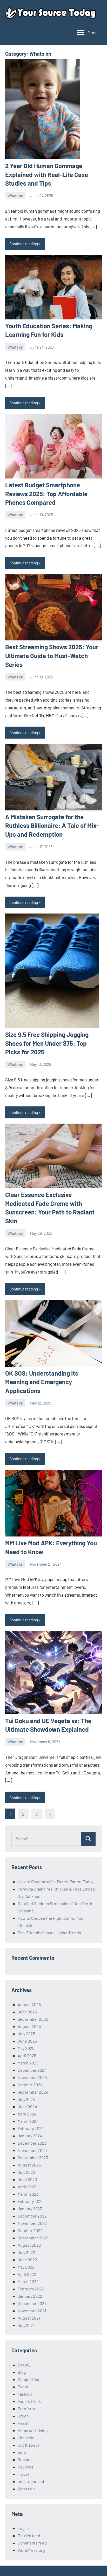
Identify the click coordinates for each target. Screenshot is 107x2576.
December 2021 (32, 2303)
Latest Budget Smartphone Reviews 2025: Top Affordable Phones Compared (46, 494)
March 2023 (28, 2194)
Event (23, 2387)
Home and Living (33, 2430)
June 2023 (27, 2179)
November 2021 (32, 2311)
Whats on (15, 196)
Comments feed (32, 2543)
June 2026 (27, 2012)
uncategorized (31, 2481)
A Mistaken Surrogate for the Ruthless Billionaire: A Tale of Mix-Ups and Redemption (52, 826)
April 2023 (27, 2187)
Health (24, 2423)
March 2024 (28, 2121)
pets (22, 2452)
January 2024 (30, 2136)
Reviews (25, 2467)
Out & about (28, 2445)
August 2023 (29, 2165)
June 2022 (27, 2260)
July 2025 (26, 2034)
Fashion (25, 2394)
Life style (26, 2438)
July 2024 (26, 2099)
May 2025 (26, 2048)
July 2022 (26, 2252)
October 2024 (30, 2085)
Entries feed (29, 2536)
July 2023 (26, 2172)
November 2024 (32, 2077)
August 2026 (29, 2004)
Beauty (24, 2365)
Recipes (25, 2460)
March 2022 (28, 2281)
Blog (22, 2372)
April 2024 (27, 2114)
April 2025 (27, 2055)
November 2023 (32, 2150)
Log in (23, 2528)
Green (23, 2416)
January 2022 (30, 2296)
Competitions (30, 2379)
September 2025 (33, 2019)
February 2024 (31, 2128)
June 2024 (27, 2106)
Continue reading (24, 244)
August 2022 (29, 2245)
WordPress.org (31, 2550)
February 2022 (31, 2289)
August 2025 (29, 2026)
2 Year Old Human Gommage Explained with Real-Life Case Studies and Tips (47, 174)
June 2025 (27, 2041)
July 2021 (26, 2325)
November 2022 (32, 2223)
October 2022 (30, 2230)
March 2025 (28, 2063)
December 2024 (32, 2070)
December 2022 (32, 2216)
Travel (23, 2474)
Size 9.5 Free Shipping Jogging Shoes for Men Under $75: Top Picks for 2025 (47, 1043)
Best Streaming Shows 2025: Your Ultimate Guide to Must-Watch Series (52, 656)
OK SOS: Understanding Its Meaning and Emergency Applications (42, 1382)
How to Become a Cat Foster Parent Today (55, 1882)
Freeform (26, 2408)
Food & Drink (29, 2401)
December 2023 (32, 2143)
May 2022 (26, 2267)
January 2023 (30, 2209)
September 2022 (33, 2238)
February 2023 (31, 2201)
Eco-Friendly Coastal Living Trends (49, 1933)
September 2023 (33, 2158)
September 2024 (33, 2092)
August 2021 (29, 2318)
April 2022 (27, 2274)
